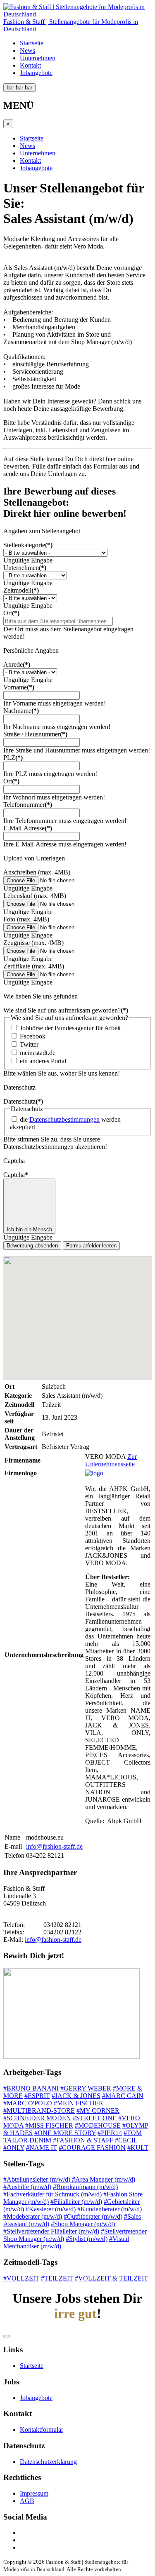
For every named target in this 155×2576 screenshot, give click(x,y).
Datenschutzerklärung (48, 2462)
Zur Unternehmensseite (111, 1460)
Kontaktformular (42, 2430)
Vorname (19, 687)
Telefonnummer (28, 805)
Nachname (21, 711)
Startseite (32, 43)
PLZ (13, 758)
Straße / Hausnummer (35, 734)
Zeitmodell (21, 590)
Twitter (29, 1044)
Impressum (34, 2493)
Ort (11, 613)
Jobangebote (36, 73)
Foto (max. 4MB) (26, 919)
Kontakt (30, 65)
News (27, 50)
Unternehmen (38, 58)
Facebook (33, 1036)
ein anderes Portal (43, 1061)
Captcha (16, 1175)
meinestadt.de (38, 1053)
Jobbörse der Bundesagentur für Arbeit (70, 1028)
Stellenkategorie (28, 545)
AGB (27, 2501)
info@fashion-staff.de (54, 1846)
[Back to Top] (7, 2336)
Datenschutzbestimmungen (64, 1119)
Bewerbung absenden (32, 1246)
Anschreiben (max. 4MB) (37, 872)
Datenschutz (23, 1101)
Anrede (17, 665)
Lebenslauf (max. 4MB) (35, 896)
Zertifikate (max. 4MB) (34, 966)
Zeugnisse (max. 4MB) (33, 943)
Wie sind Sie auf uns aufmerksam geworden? (66, 1010)
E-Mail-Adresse (28, 828)
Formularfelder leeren (91, 1246)
